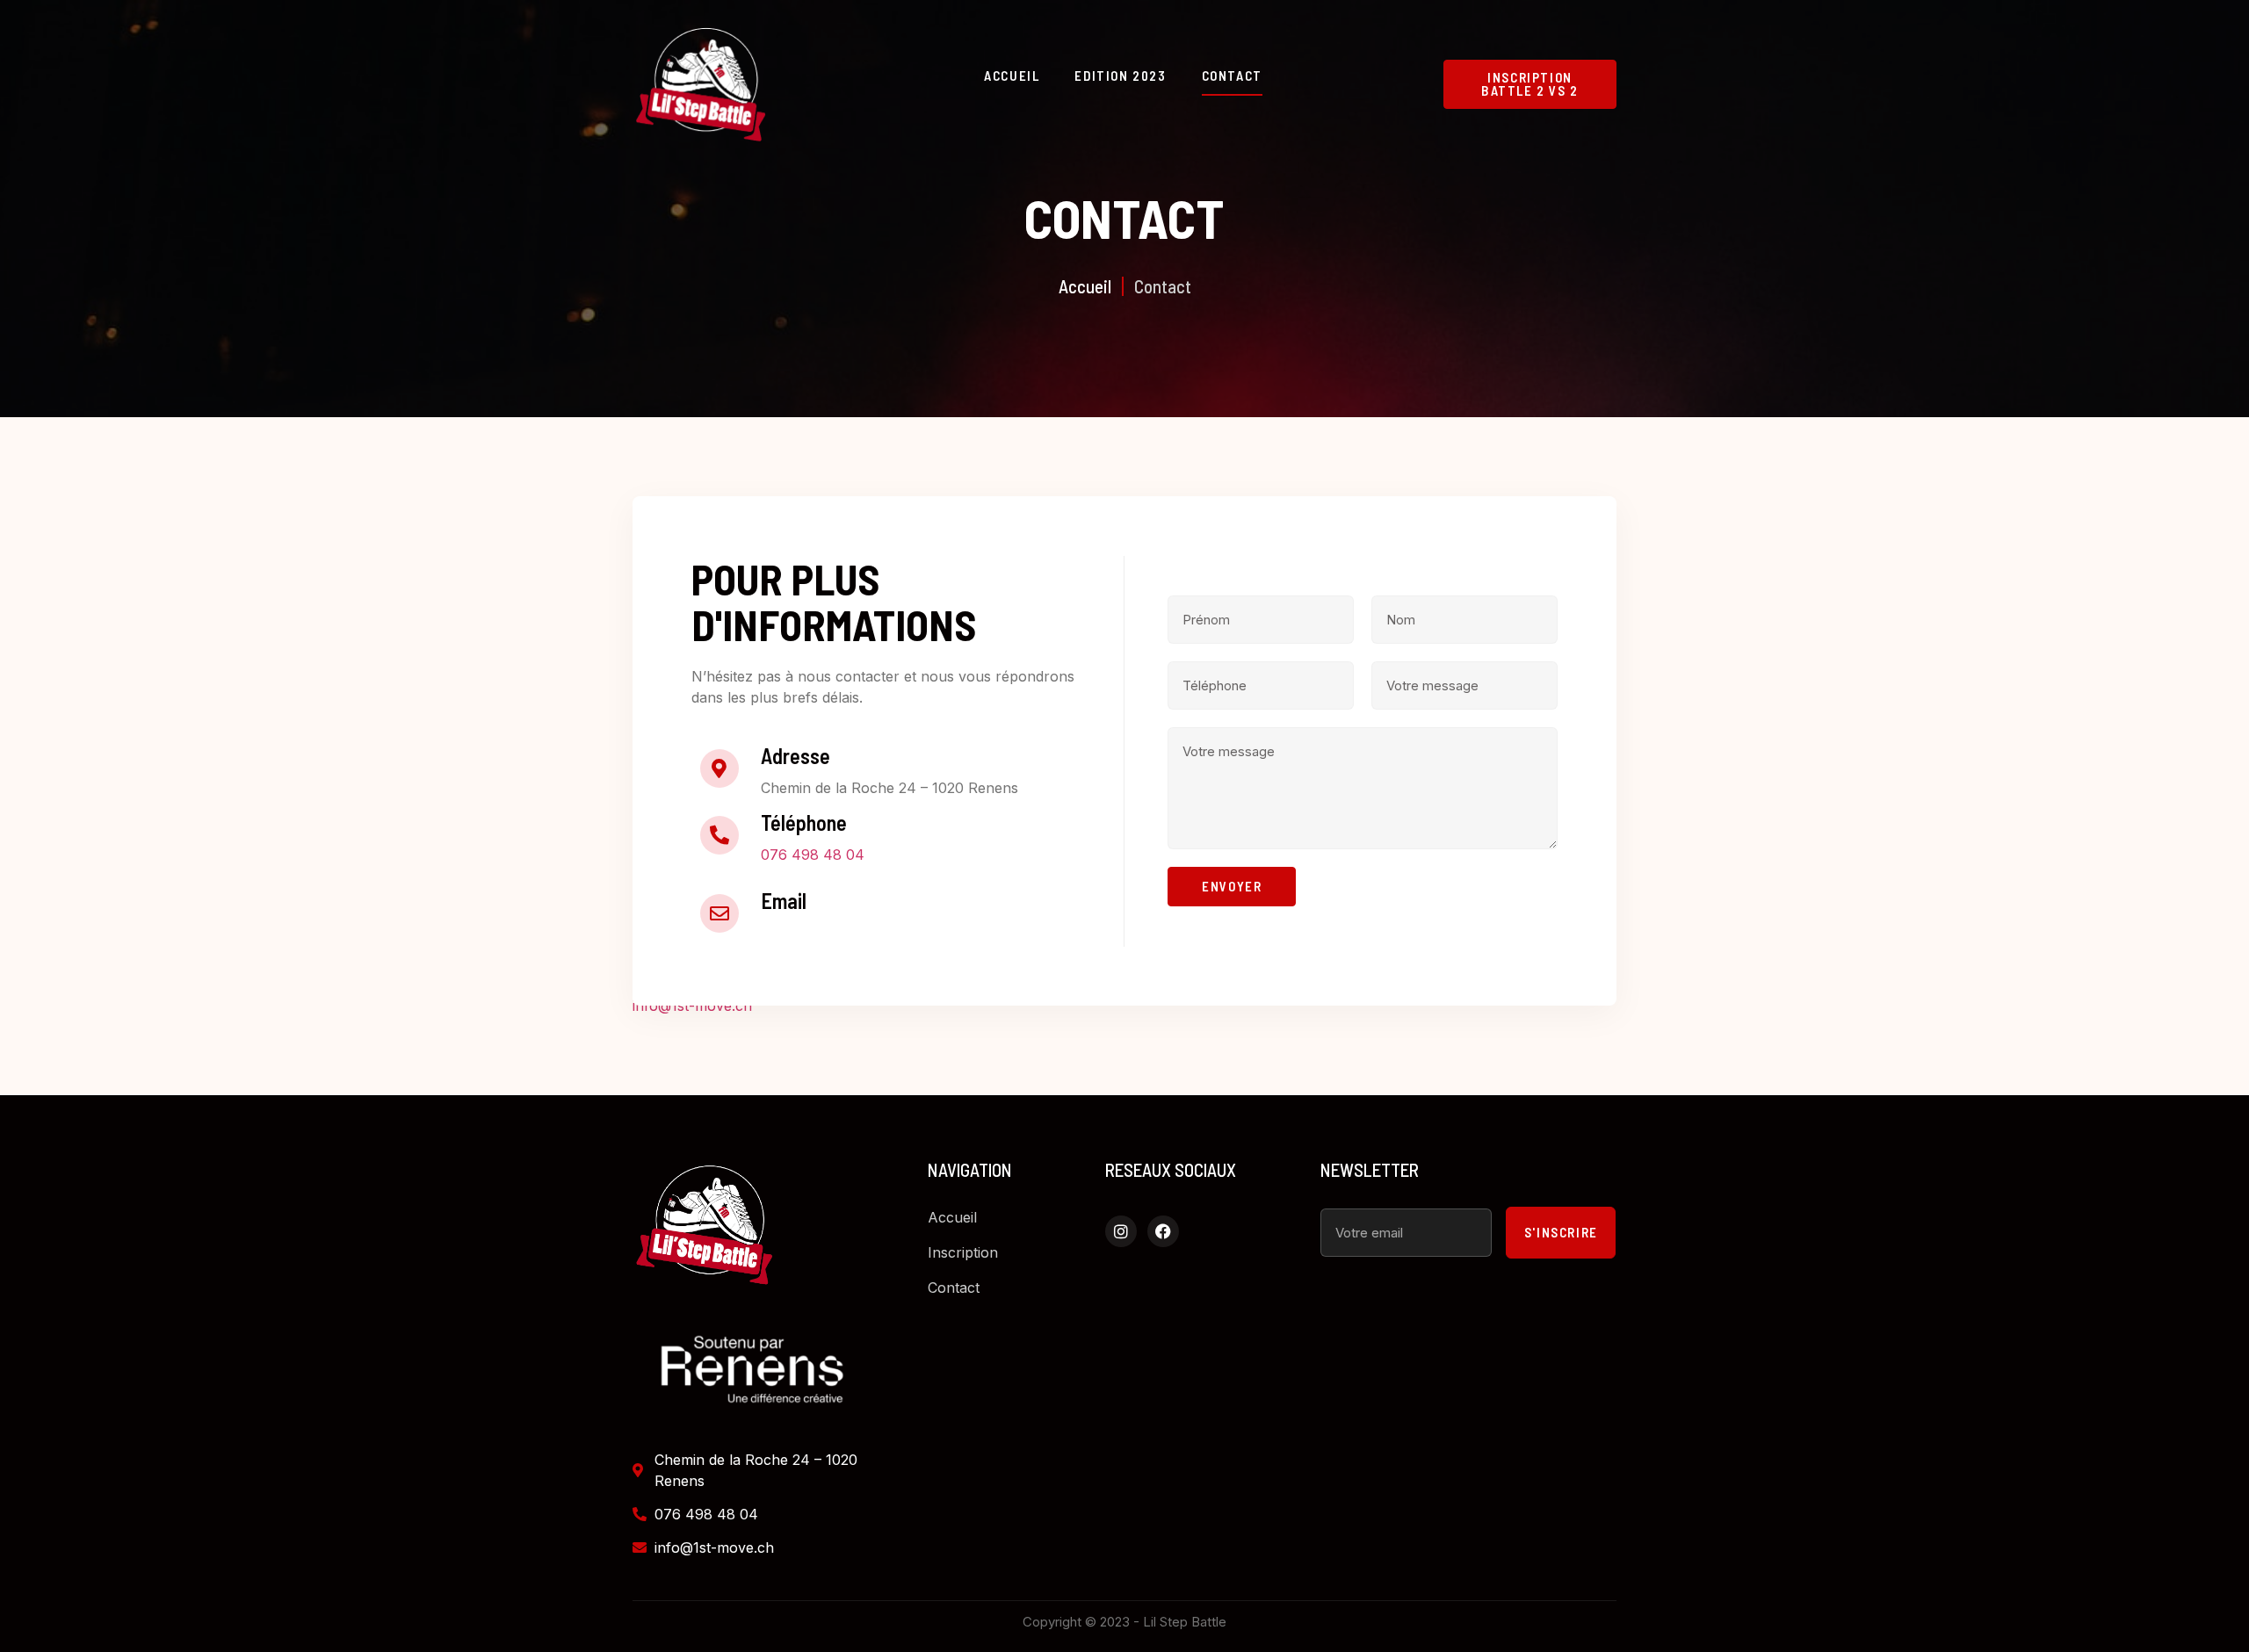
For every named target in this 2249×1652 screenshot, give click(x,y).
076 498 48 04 (813, 855)
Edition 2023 (1120, 76)
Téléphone (804, 822)
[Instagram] (1121, 1231)
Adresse (795, 756)
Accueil (1012, 76)
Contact (1232, 76)
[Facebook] (1163, 1231)
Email (784, 901)
